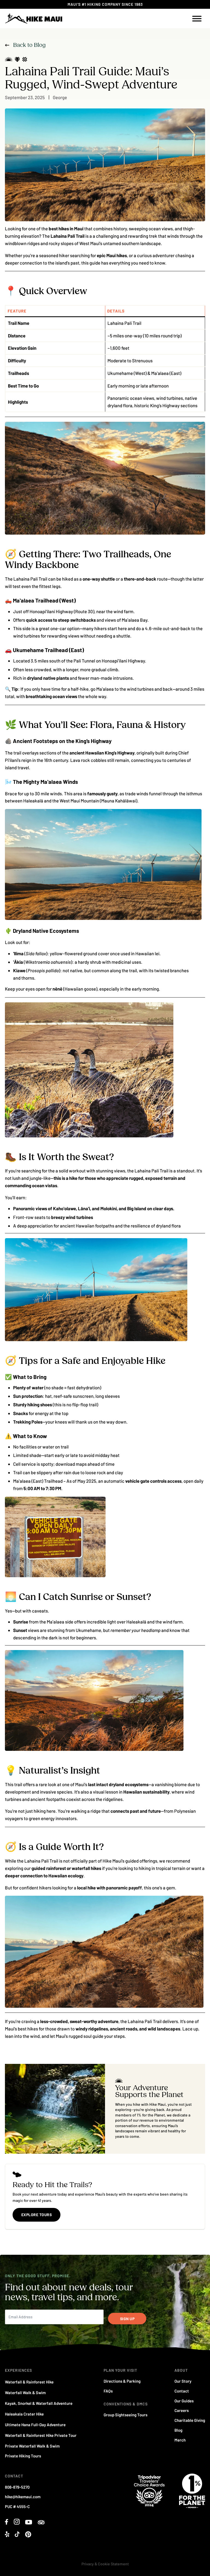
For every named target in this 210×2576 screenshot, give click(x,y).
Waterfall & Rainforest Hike (29, 2382)
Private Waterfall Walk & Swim (32, 2446)
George (60, 97)
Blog (178, 2430)
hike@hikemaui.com (23, 2497)
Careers (182, 2410)
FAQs (108, 2391)
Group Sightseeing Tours (126, 2415)
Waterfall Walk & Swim (25, 2393)
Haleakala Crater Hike (24, 2414)
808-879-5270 (17, 2487)
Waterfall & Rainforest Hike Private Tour (41, 2435)
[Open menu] (197, 19)
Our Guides (184, 2401)
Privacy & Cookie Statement (105, 2564)
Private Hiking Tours (23, 2456)
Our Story (183, 2381)
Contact (182, 2391)
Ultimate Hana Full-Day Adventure (35, 2425)
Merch (180, 2440)
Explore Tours (37, 2215)
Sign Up (127, 2319)
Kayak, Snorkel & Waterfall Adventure (39, 2403)
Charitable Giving (190, 2420)
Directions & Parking (122, 2381)
